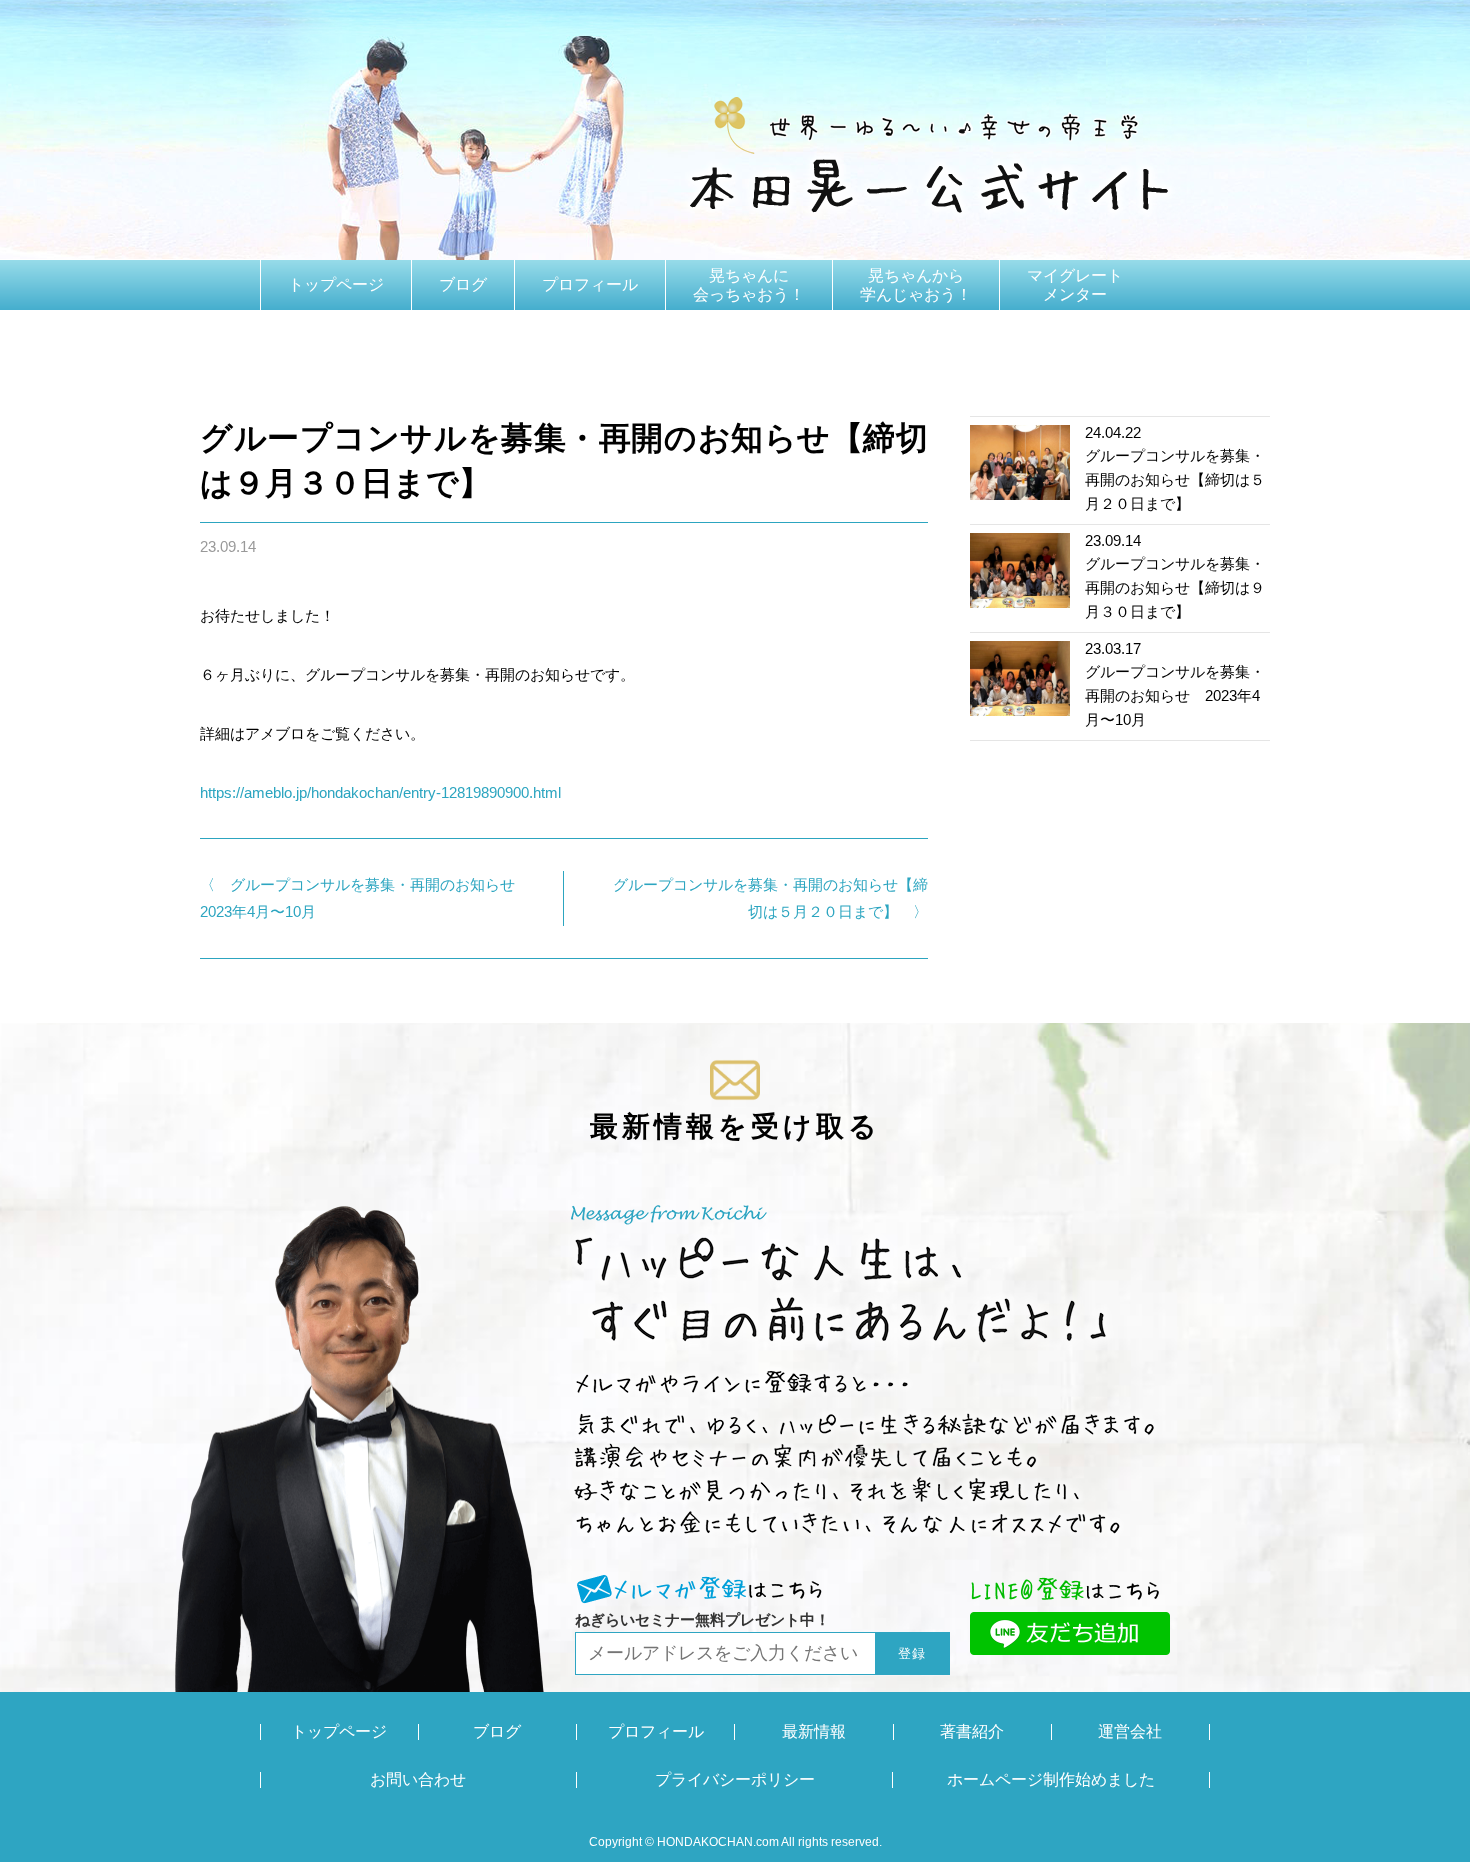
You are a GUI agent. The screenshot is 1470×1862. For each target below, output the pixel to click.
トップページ (336, 284)
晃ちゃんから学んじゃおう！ (916, 285)
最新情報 (814, 1732)
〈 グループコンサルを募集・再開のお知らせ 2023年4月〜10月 (363, 898)
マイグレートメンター (1075, 285)
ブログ (463, 284)
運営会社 (1130, 1732)
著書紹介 (320, 334)
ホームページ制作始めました (1051, 1780)
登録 (912, 1653)
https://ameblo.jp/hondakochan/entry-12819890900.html (380, 792)
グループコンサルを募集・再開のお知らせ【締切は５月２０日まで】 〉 (770, 898)
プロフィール (590, 284)
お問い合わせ (418, 1780)
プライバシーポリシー (735, 1780)
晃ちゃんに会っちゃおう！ (749, 285)
